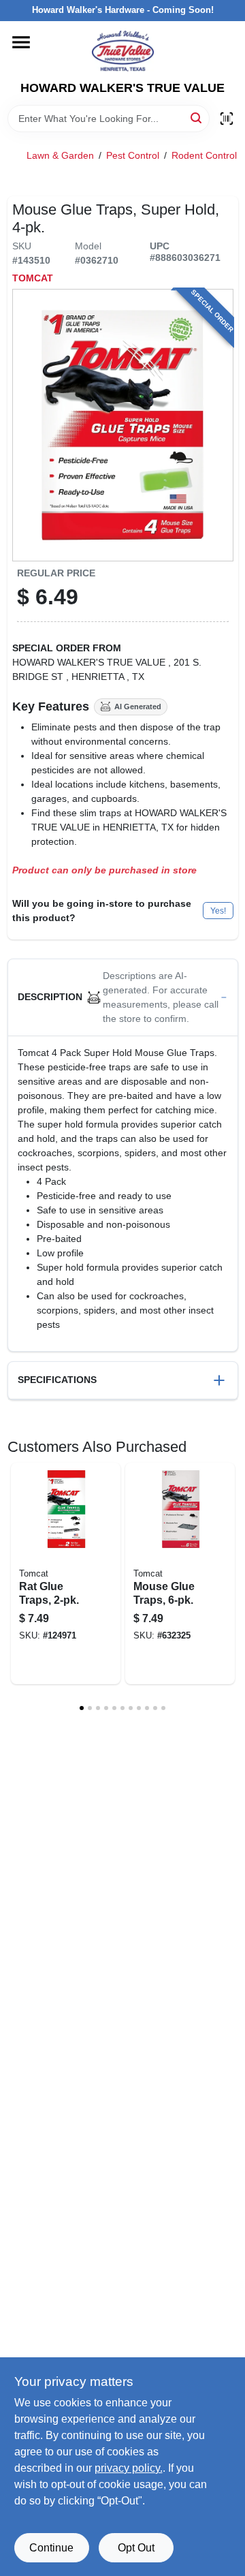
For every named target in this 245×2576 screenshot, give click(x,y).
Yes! (218, 911)
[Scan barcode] (227, 119)
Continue (51, 2548)
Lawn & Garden (60, 155)
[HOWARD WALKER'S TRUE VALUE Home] (123, 51)
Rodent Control (204, 155)
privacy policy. (129, 2468)
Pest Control (133, 155)
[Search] (197, 118)
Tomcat (33, 278)
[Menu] (21, 42)
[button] (123, 998)
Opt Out (136, 2548)
